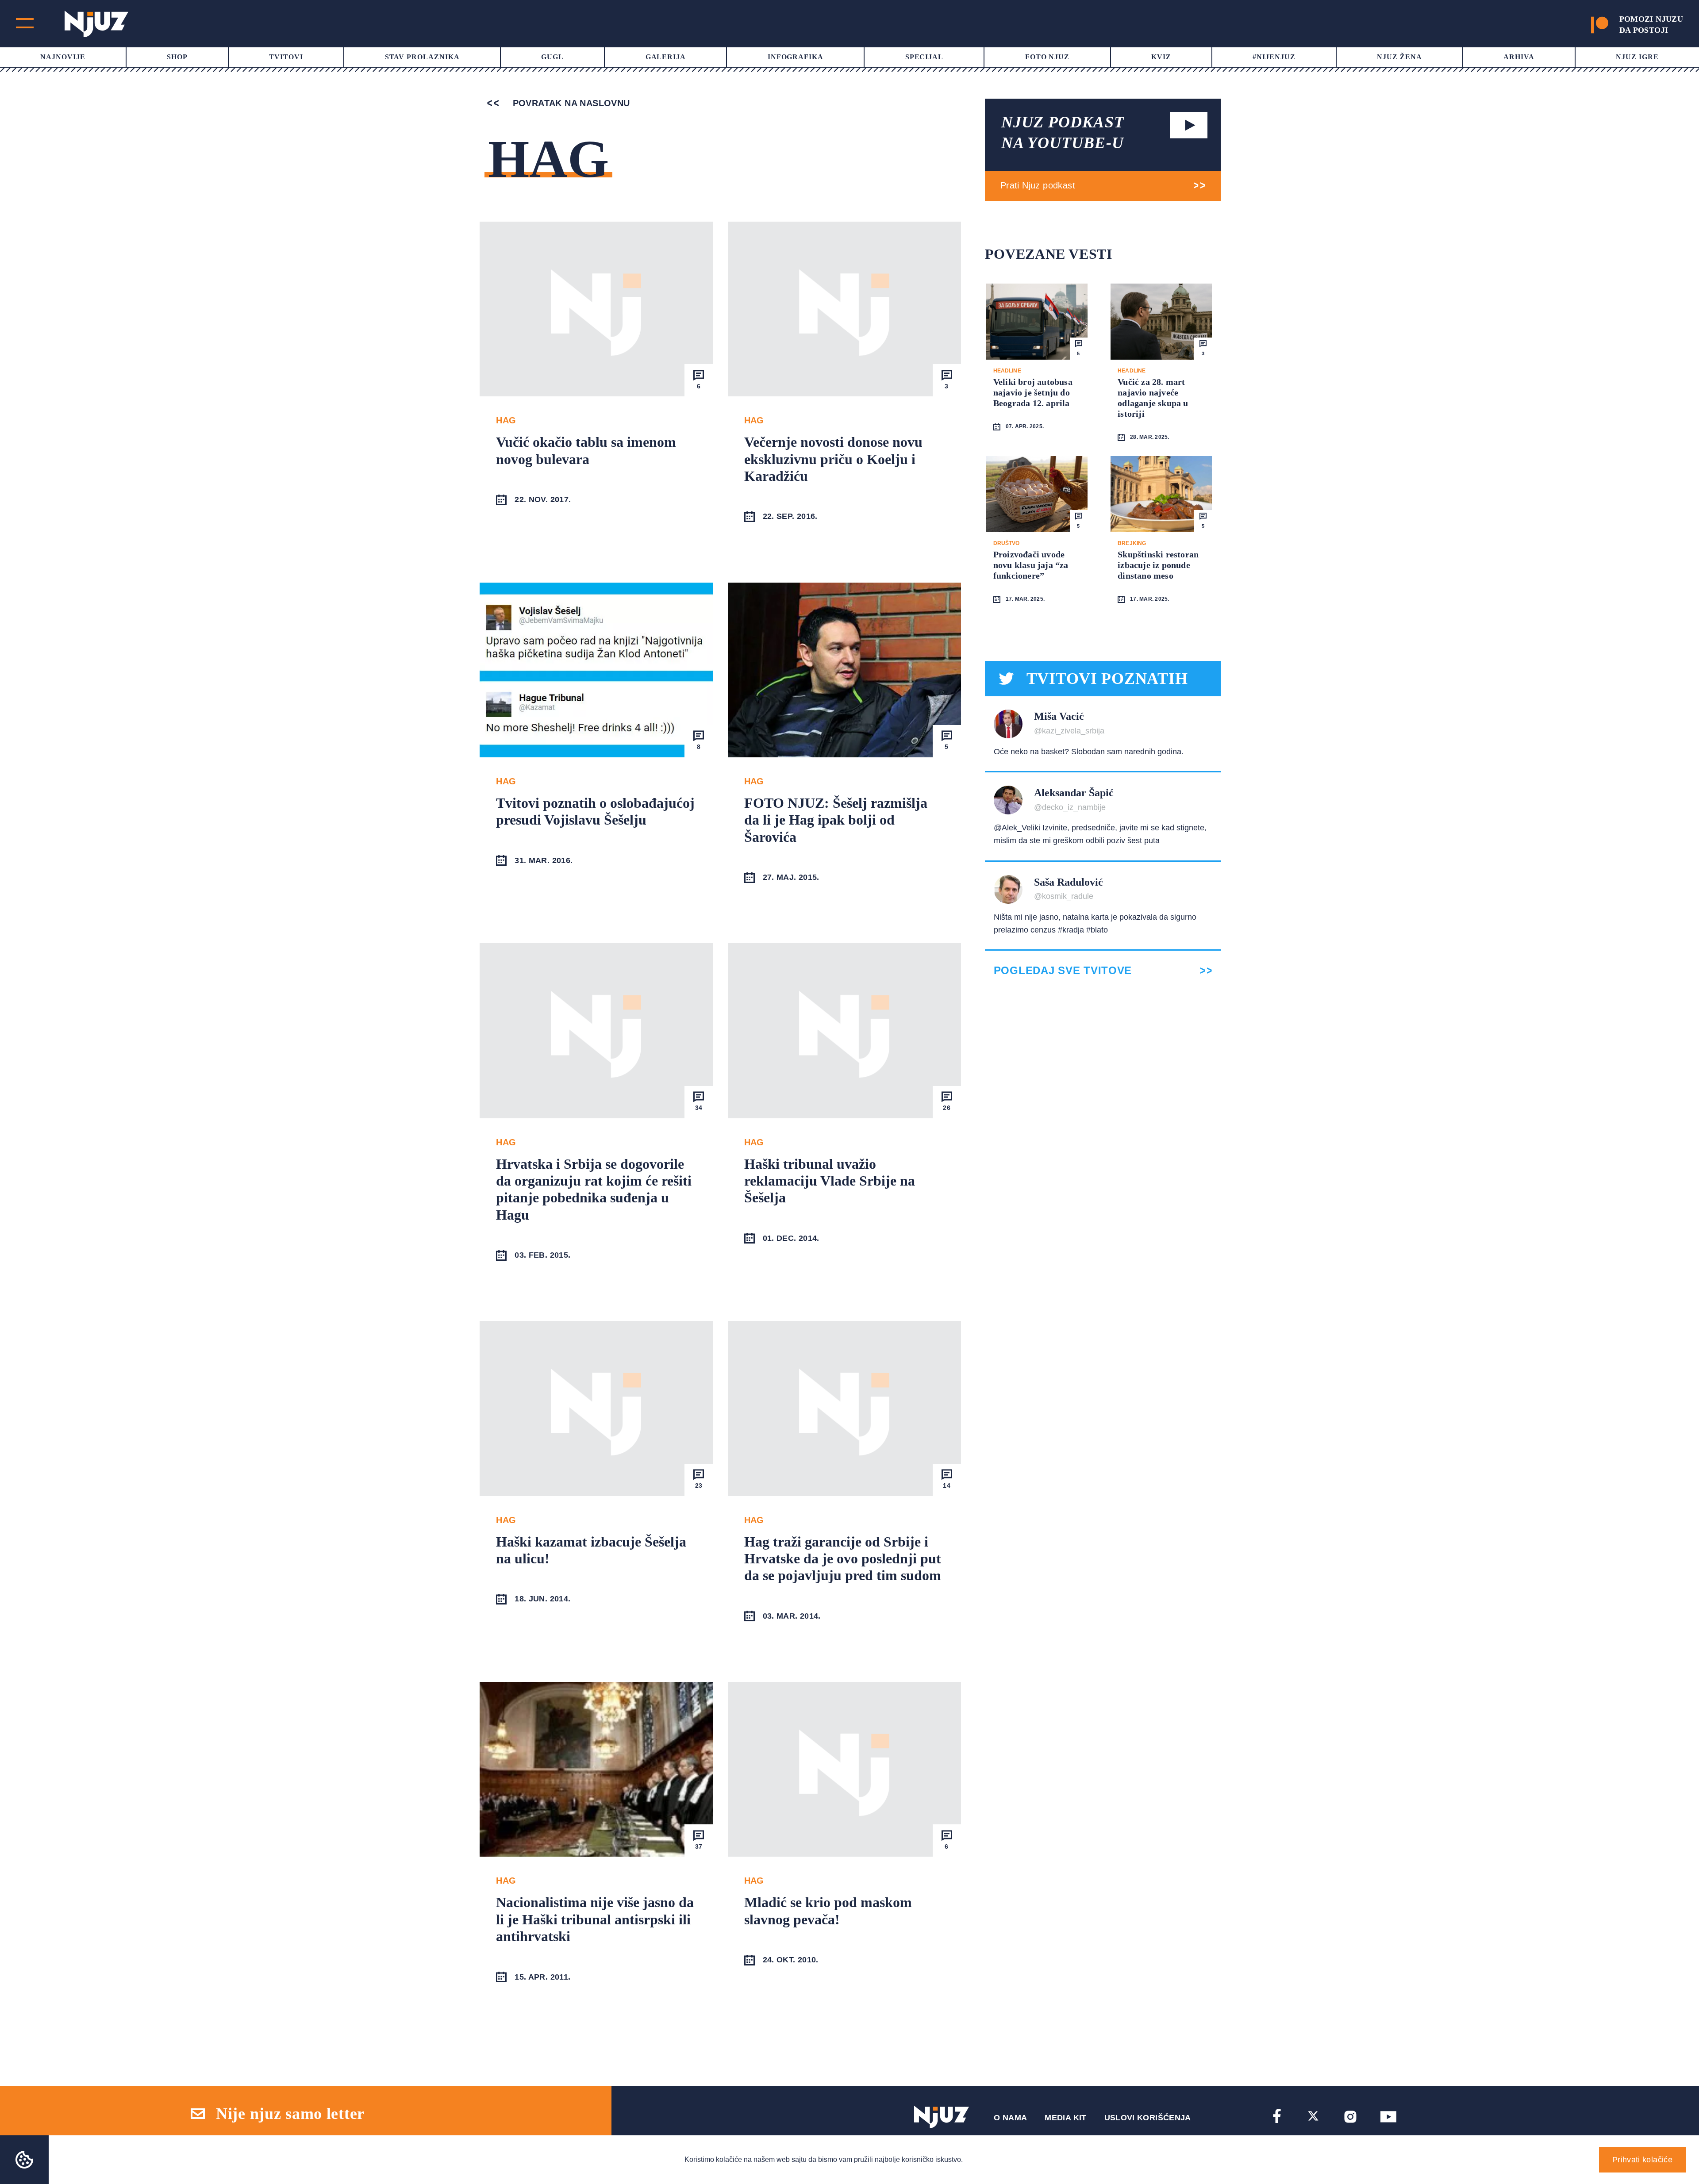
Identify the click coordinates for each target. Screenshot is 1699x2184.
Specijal (924, 57)
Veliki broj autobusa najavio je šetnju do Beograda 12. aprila (1033, 392)
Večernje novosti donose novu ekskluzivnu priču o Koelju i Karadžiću (833, 459)
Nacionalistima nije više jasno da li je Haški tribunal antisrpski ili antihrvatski (595, 1919)
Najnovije (63, 57)
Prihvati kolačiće (1642, 2160)
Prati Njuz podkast (1038, 185)
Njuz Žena (1399, 57)
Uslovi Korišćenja (1148, 2118)
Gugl (552, 57)
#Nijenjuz (1274, 57)
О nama (1010, 2118)
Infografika (796, 57)
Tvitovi (286, 57)
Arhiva (1519, 57)
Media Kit (1065, 2118)
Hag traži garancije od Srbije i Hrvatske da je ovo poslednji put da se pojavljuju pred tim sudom (843, 1559)
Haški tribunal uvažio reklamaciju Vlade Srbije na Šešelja (830, 1181)
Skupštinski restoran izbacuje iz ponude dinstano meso (1158, 565)
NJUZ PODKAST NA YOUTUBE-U (1063, 132)
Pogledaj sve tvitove (1063, 971)
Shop (177, 57)
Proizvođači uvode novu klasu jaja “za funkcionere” (1031, 565)
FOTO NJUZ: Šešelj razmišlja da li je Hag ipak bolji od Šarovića (836, 820)
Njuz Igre (1637, 57)
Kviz (1161, 57)
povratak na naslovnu (570, 103)
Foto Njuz (1047, 57)
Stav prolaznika (422, 57)
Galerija (666, 57)
